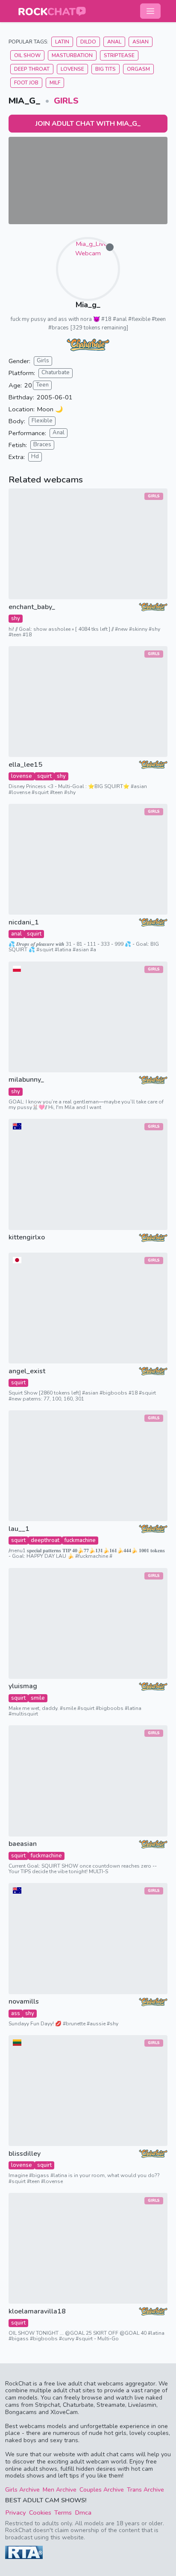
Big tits (106, 69)
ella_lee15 (25, 765)
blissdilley (25, 2154)
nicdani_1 (24, 923)
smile (38, 1698)
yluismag (23, 1686)
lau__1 (19, 1529)
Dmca (83, 2512)
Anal (114, 42)
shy (16, 618)
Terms (63, 2512)
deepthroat (45, 1540)
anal (16, 934)
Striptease (119, 55)
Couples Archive (102, 2490)
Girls (66, 101)
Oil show (27, 55)
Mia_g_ (88, 305)
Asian (141, 42)
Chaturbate (56, 373)
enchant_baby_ (32, 607)
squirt (44, 776)
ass (16, 2013)
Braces (42, 445)
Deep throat (32, 69)
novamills (24, 2002)
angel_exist (27, 1371)
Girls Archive (22, 2490)
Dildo (88, 42)
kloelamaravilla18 (37, 2312)
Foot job (26, 83)
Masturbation (72, 55)
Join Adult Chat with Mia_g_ (88, 124)
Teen (42, 385)
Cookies (40, 2512)
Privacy (16, 2512)
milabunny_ (26, 1080)
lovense (22, 776)
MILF (55, 83)
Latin (62, 42)
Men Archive (60, 2490)
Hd (35, 456)
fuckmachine (80, 1540)
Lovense (72, 69)
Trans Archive (145, 2490)
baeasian (23, 1844)
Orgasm (138, 69)
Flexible (42, 421)
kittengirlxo (27, 1237)
